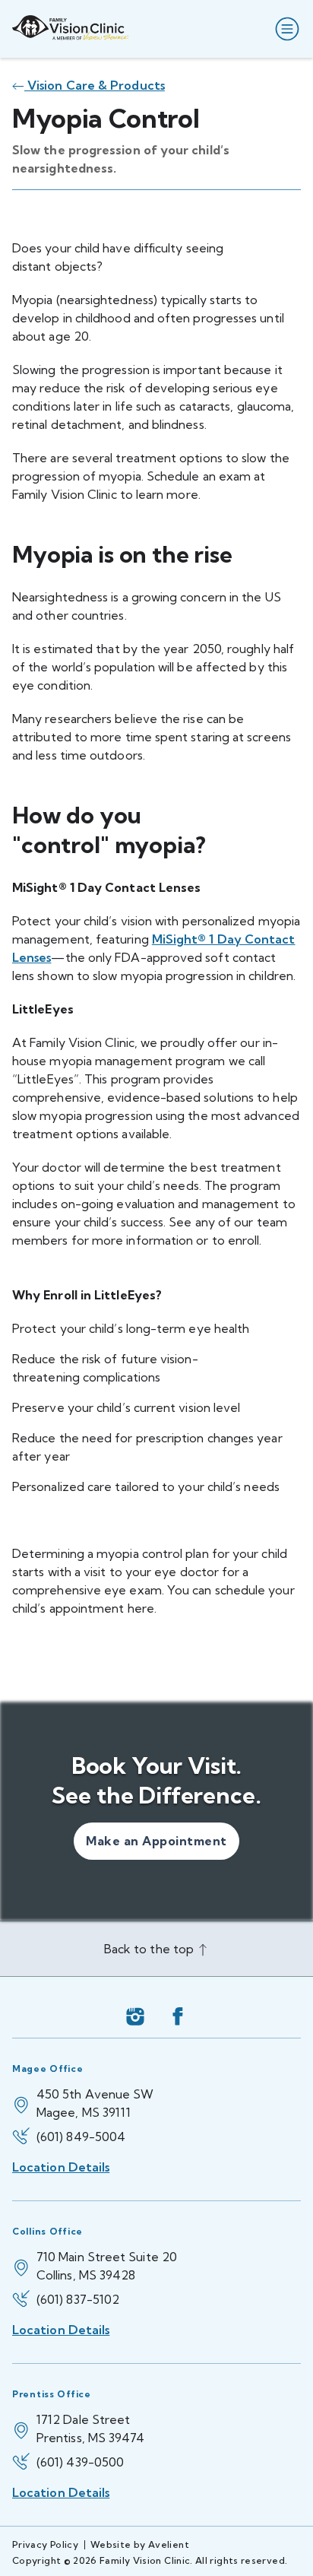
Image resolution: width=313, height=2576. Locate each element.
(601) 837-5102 (78, 2299)
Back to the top (150, 1949)
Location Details (61, 2167)
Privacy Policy (45, 2544)
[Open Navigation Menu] (284, 29)
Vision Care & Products (95, 85)
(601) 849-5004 (81, 2137)
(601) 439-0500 (80, 2462)
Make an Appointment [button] (156, 1841)
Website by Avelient (140, 2544)
